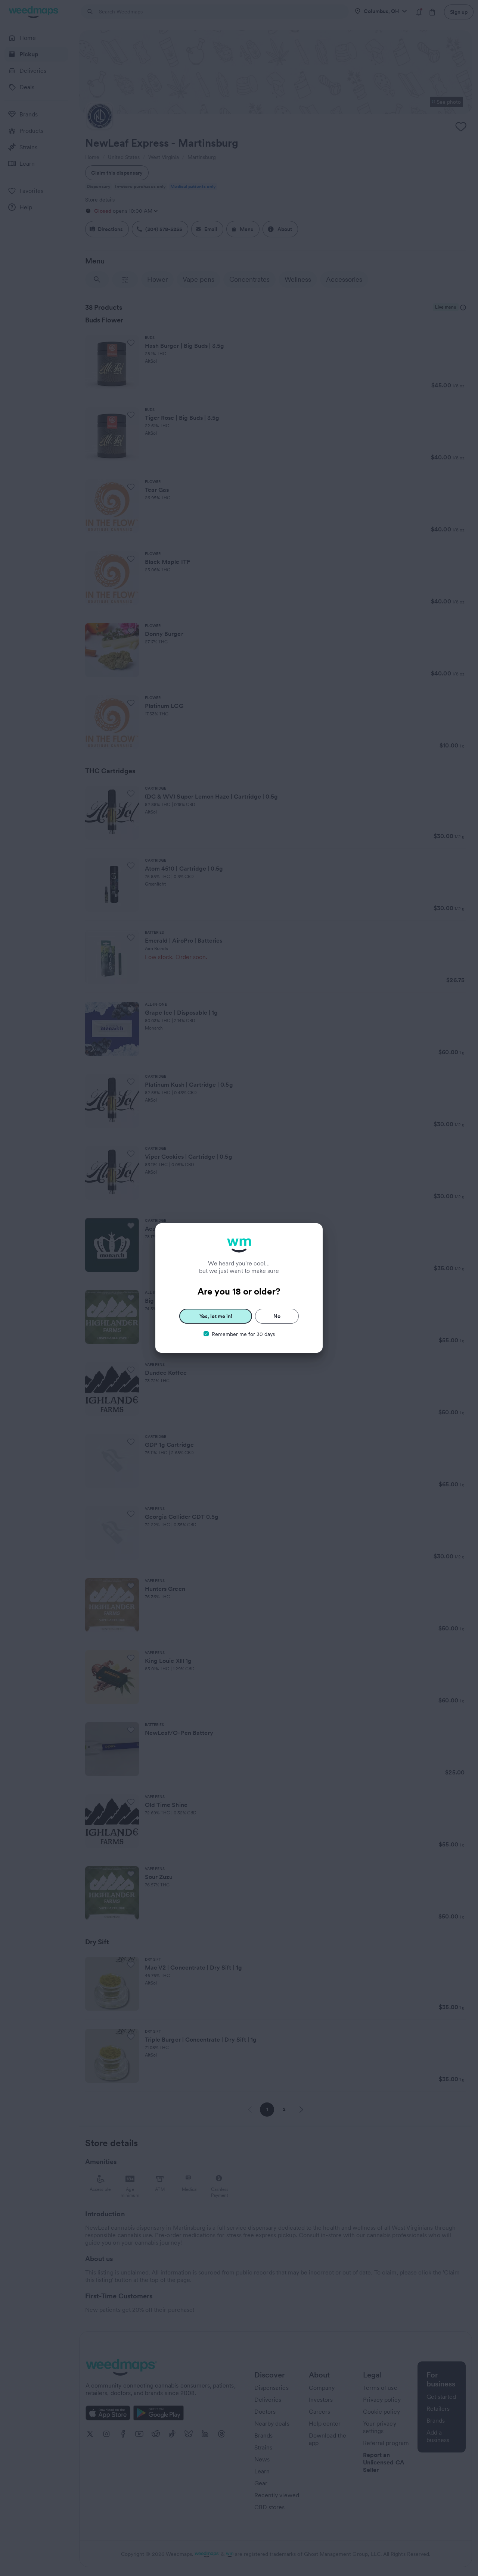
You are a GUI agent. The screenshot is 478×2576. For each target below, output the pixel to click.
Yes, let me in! (216, 1316)
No (277, 1316)
